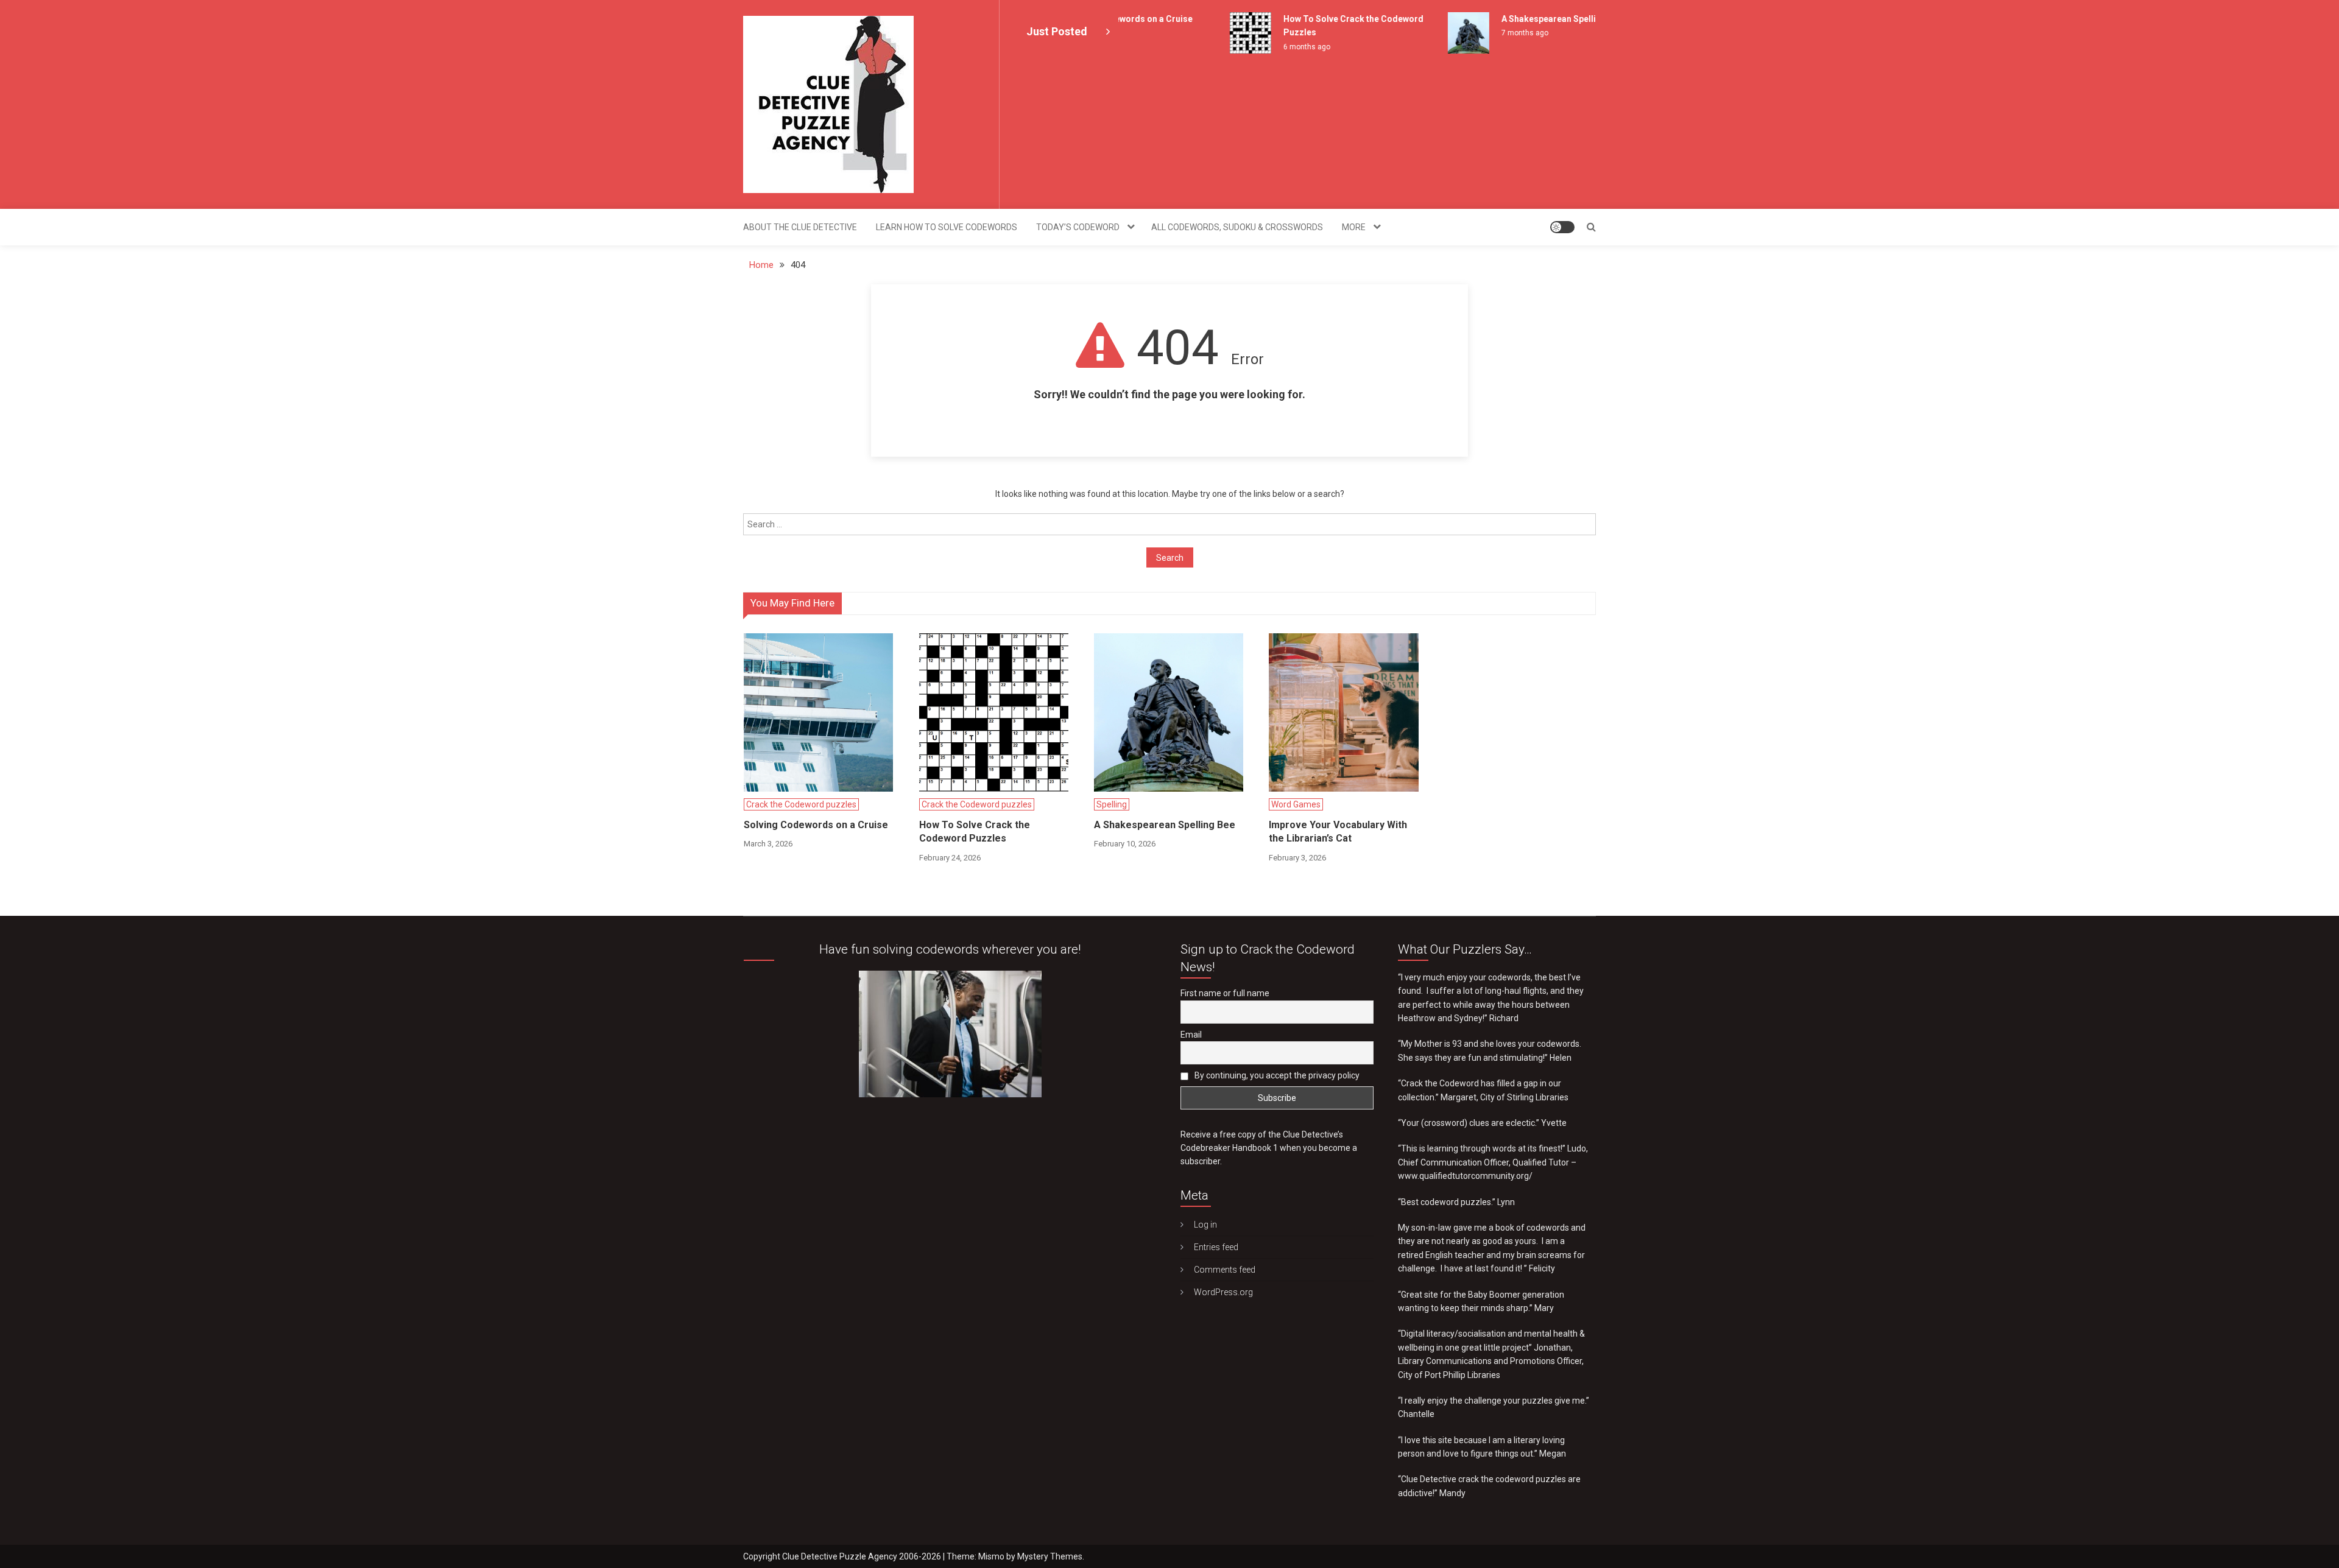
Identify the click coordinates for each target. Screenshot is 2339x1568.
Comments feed (1225, 1270)
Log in (1205, 1225)
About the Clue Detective (800, 227)
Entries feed (1216, 1247)
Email (1191, 1035)
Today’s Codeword (1078, 227)
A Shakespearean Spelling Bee (1533, 19)
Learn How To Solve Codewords (947, 227)
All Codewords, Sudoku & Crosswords (1237, 227)
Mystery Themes (1050, 1556)
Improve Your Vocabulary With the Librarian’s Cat (1338, 831)
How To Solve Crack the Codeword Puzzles (975, 831)
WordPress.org (1223, 1292)
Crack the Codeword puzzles (801, 804)
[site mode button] (1562, 227)
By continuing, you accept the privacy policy (1276, 1075)
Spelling (1112, 804)
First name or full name (1225, 993)
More (1354, 227)
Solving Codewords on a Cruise (816, 825)
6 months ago (1277, 47)
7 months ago (1495, 33)
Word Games (1296, 804)
